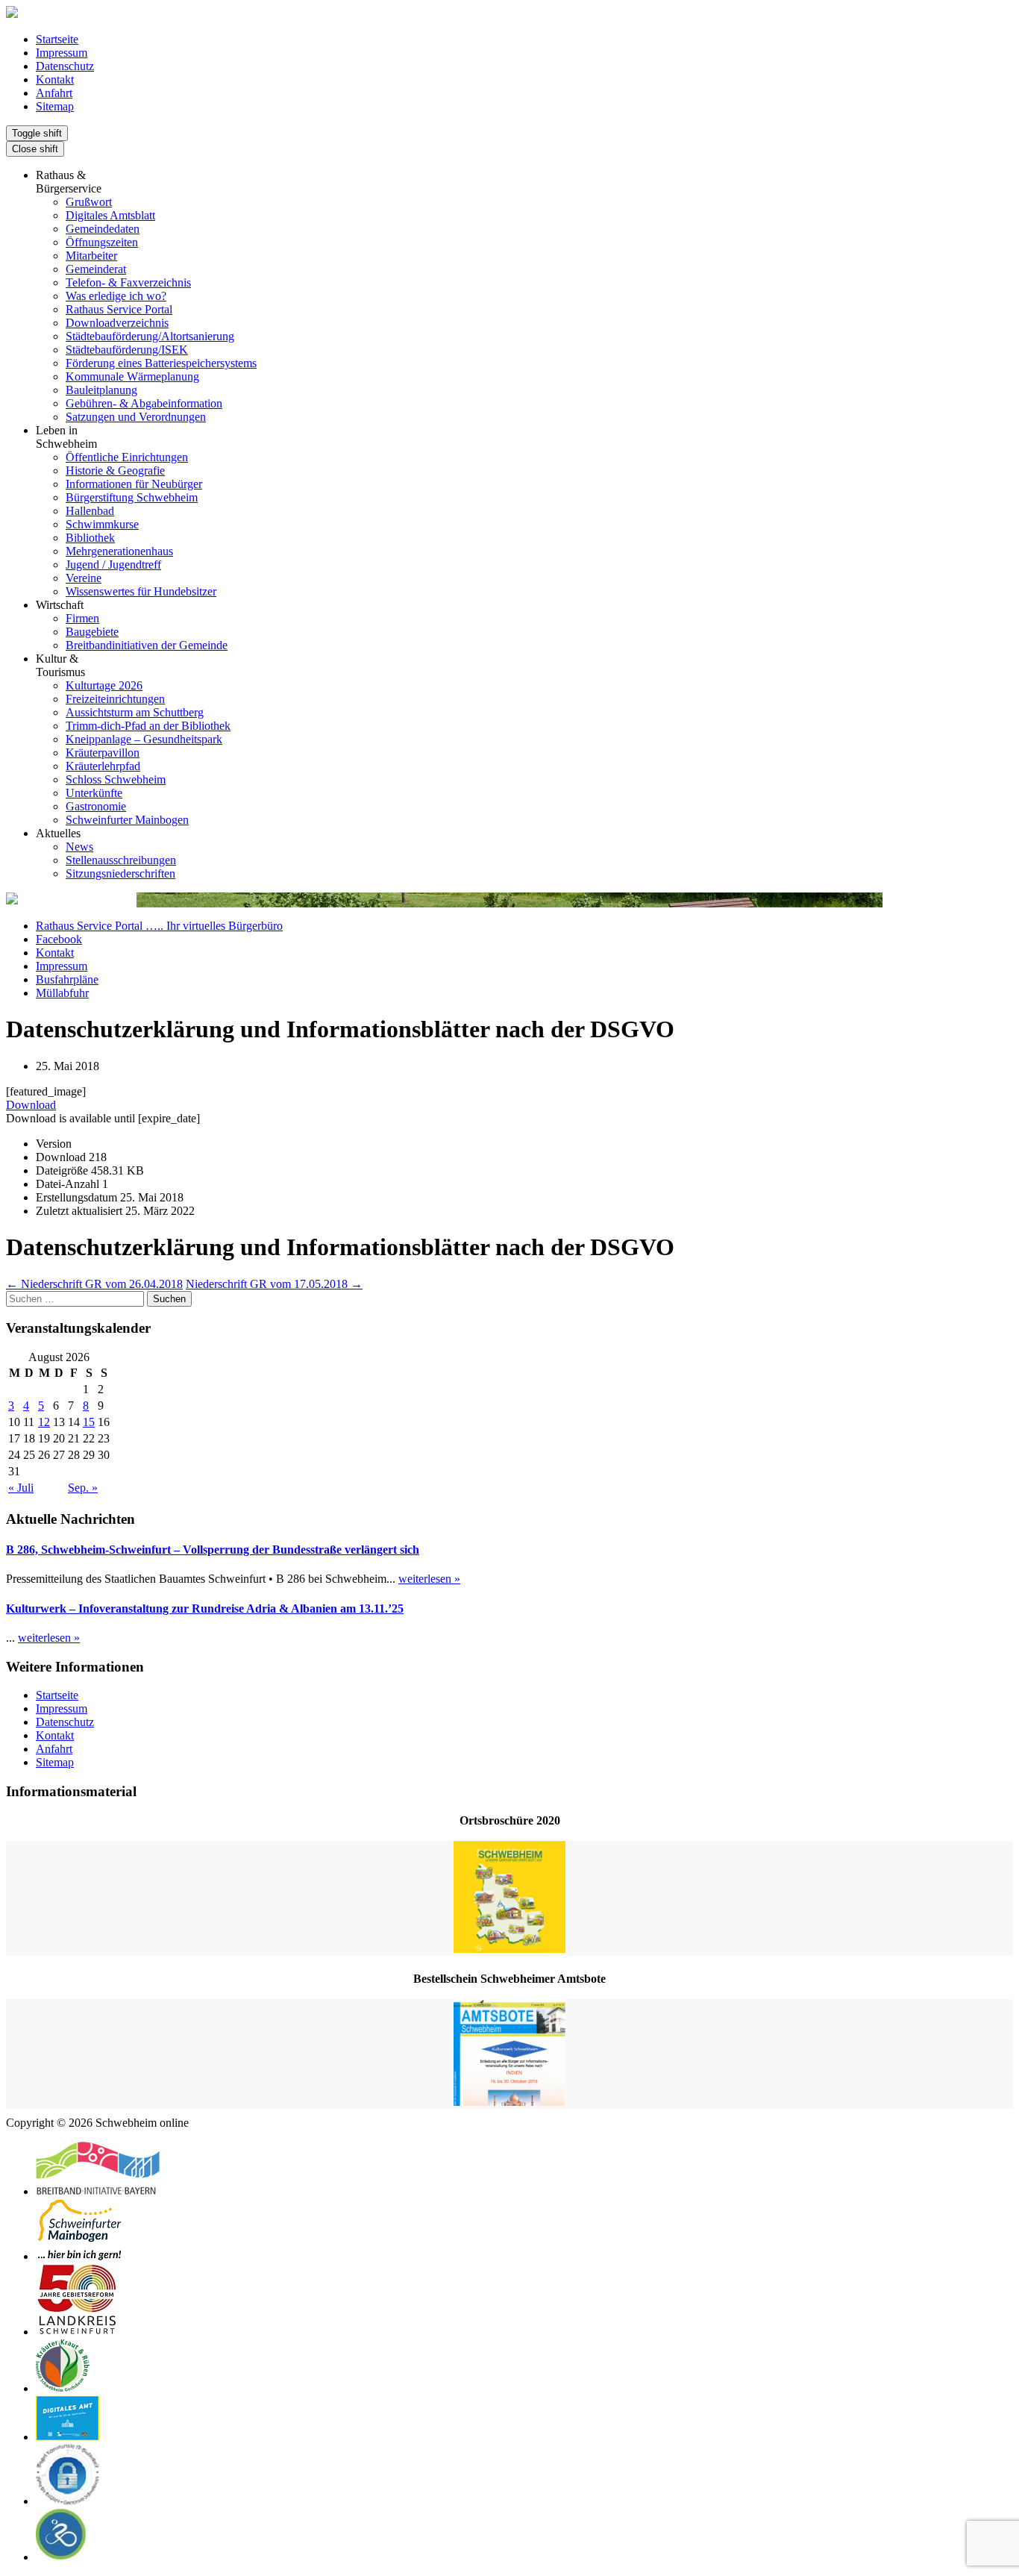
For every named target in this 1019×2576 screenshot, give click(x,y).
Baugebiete (92, 632)
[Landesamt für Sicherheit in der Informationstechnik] (68, 2501)
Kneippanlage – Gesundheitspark (144, 739)
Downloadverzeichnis (117, 323)
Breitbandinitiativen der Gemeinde (147, 645)
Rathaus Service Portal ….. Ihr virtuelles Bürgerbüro (159, 926)
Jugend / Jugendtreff (113, 565)
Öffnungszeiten (102, 242)
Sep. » (83, 1488)
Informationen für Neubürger (134, 484)
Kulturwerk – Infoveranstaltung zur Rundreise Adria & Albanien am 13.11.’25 (205, 1609)
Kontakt (55, 79)
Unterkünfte (94, 793)
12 (44, 1422)
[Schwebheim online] (12, 14)
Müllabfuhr (62, 993)
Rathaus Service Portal (119, 309)
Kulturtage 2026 (104, 685)
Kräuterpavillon (103, 753)
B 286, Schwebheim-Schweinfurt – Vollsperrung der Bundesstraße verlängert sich (213, 1550)
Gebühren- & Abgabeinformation (144, 403)
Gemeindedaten (103, 229)
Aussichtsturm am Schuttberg (135, 712)
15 (89, 1422)
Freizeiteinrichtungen (115, 699)
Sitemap (55, 106)
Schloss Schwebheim (116, 779)
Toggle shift (37, 133)
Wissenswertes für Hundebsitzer (141, 591)
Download (31, 1105)
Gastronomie (96, 806)
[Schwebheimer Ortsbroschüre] (509, 1898)
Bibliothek (90, 538)
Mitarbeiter (91, 256)
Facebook (59, 939)
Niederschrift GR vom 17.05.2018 (274, 1284)
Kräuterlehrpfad (103, 766)
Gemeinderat (96, 269)
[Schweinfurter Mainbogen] (80, 2256)
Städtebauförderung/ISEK (127, 350)
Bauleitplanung (101, 390)
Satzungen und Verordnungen (136, 417)
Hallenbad (90, 511)
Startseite (57, 39)
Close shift (35, 149)
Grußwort (89, 202)
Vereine (84, 578)
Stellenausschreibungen (121, 860)
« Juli (21, 1488)
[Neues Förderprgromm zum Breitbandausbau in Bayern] (98, 2191)
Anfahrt (54, 93)
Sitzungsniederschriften (120, 873)
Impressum (62, 53)
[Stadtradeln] (62, 2557)
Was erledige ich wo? (116, 296)
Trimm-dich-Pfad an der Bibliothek (148, 726)
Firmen (82, 618)
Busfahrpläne (67, 979)
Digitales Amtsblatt (110, 215)
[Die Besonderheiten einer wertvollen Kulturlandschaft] (63, 2388)
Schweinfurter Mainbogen (127, 820)
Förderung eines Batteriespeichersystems (161, 363)
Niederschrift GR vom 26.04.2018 (94, 1284)
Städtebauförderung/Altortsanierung (150, 336)
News (79, 847)
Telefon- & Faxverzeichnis (128, 282)
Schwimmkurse (102, 524)
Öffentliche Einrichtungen (127, 457)
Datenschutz (65, 66)
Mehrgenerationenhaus (119, 551)
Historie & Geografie (115, 471)
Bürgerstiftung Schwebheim (132, 497)
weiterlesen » (429, 1579)
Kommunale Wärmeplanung (132, 376)
